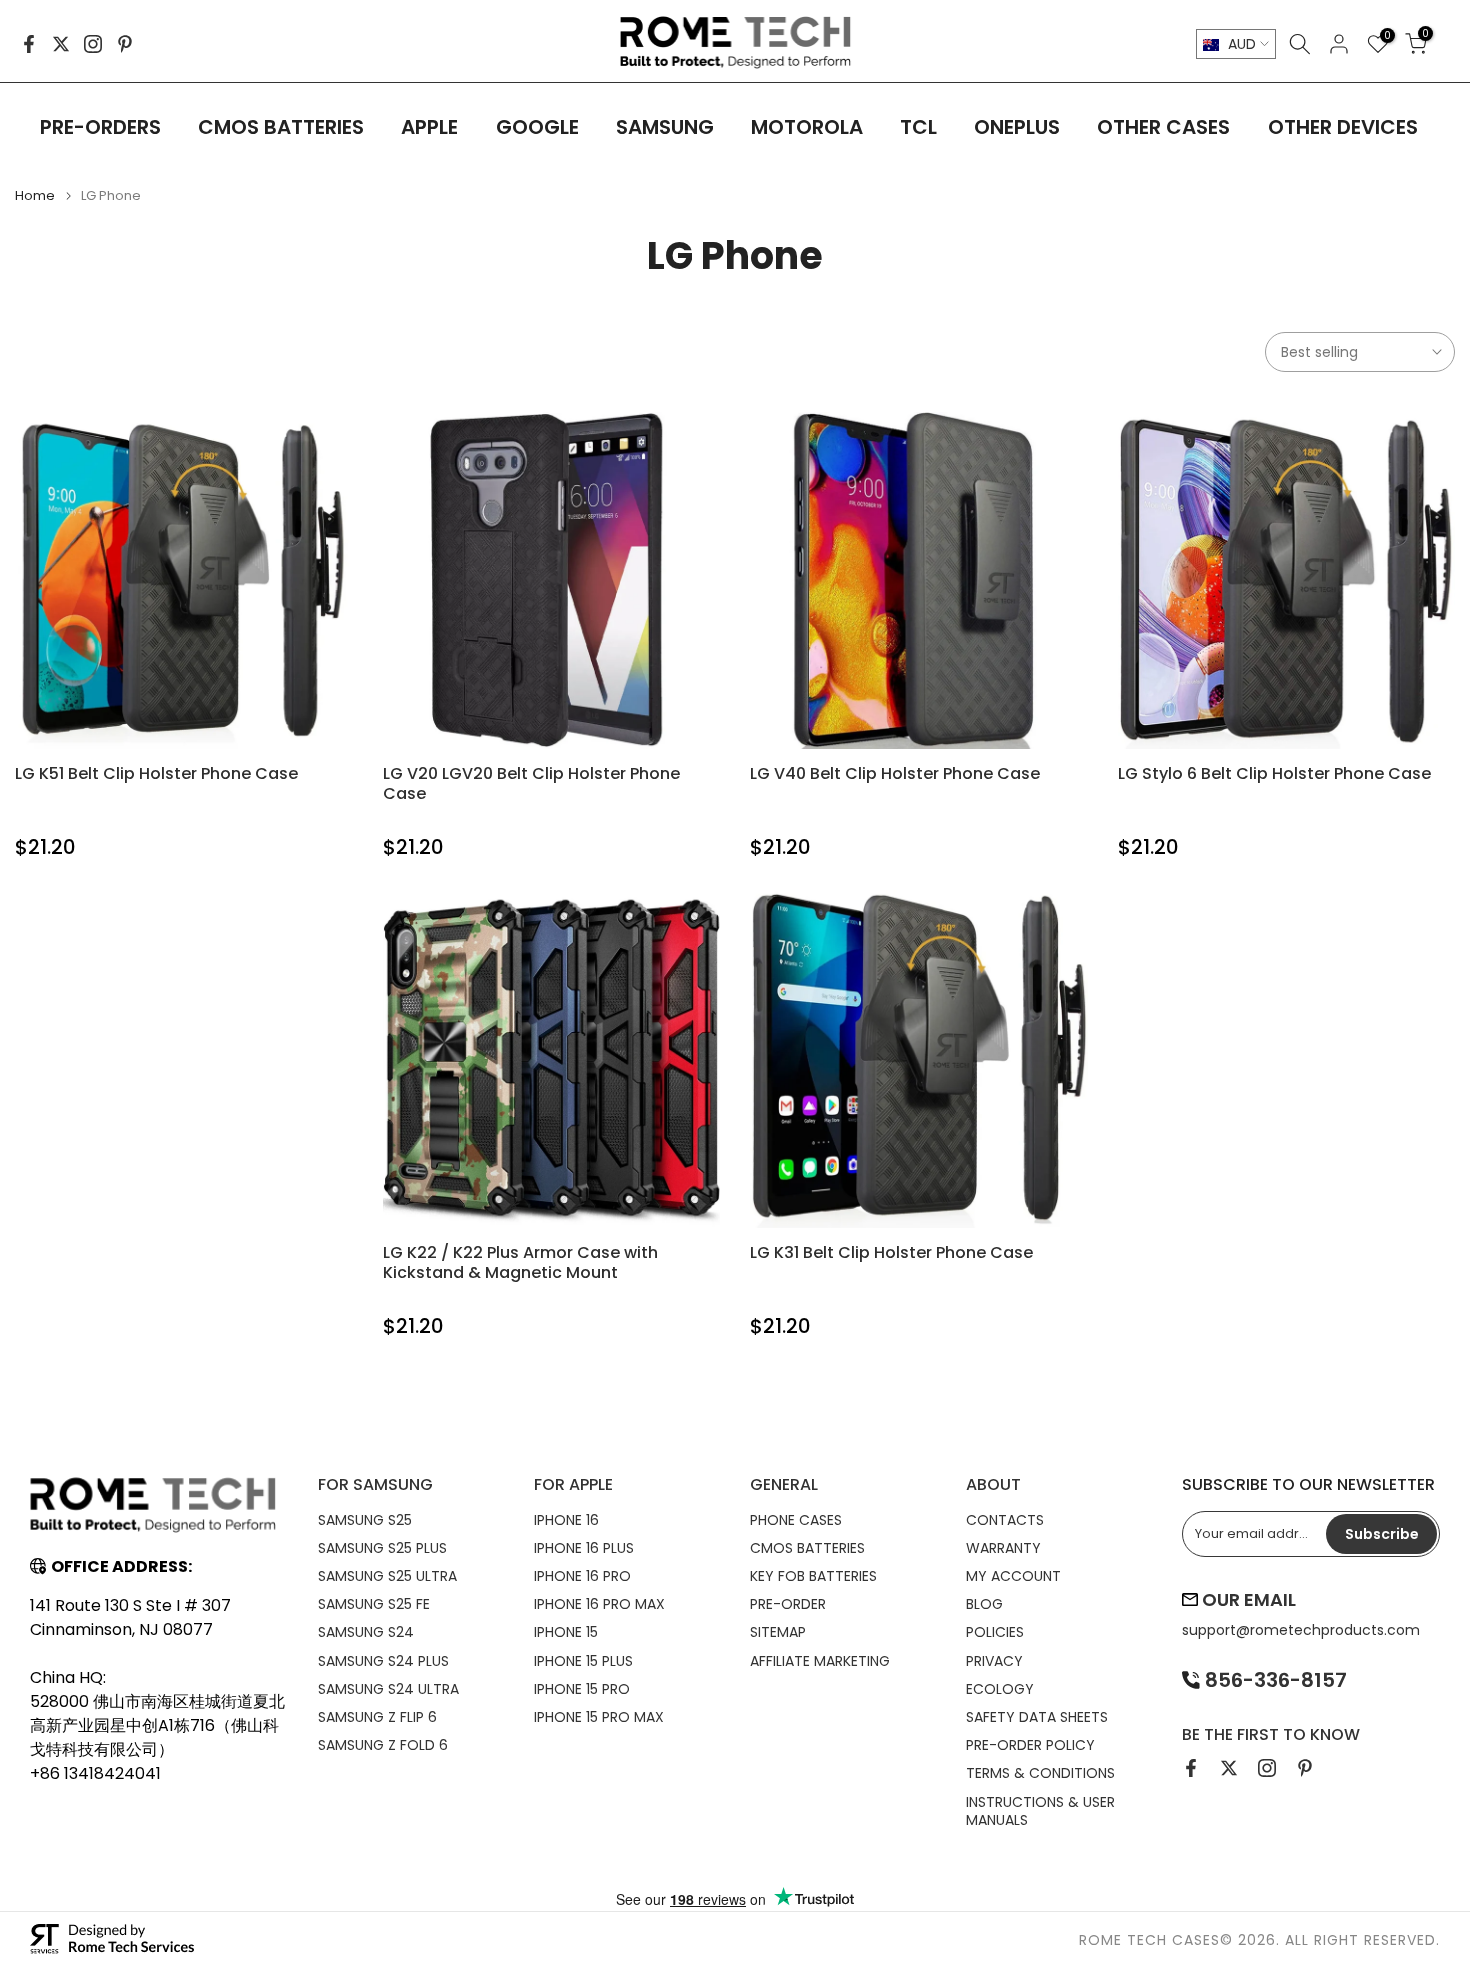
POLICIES (995, 1632)
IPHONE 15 (566, 1632)
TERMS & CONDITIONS (1040, 1773)
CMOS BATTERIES (281, 127)
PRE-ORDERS (100, 127)
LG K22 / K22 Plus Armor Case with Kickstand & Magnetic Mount (520, 1262)
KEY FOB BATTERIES (813, 1576)
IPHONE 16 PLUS (584, 1548)
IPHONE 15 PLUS (583, 1661)
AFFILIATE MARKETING (820, 1661)
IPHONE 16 (566, 1520)
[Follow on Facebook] (29, 44)
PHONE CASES (796, 1520)
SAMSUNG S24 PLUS (383, 1661)
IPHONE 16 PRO (582, 1576)
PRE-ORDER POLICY (1030, 1745)
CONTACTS (1005, 1520)
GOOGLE (537, 127)
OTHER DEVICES (1343, 127)
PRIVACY (994, 1661)
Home (35, 195)
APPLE (429, 127)
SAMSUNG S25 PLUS (382, 1548)
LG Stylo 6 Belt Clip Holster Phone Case (1274, 773)
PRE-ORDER (788, 1604)
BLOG (984, 1604)
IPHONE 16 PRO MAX (599, 1604)
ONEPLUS (1017, 127)
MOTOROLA (807, 127)
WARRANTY (1003, 1548)
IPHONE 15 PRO (582, 1689)
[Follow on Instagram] (93, 44)
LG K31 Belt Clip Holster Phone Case (891, 1252)
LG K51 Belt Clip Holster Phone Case (156, 773)
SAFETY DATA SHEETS (1037, 1717)
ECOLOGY (1000, 1689)
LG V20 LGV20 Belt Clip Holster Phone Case (531, 783)
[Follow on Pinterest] (125, 44)
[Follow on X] (61, 44)
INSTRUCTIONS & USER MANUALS (1040, 1811)
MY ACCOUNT (1013, 1576)
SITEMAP (778, 1632)
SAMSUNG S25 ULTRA (387, 1576)
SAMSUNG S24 (366, 1632)
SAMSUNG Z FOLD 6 (383, 1745)
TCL (918, 127)
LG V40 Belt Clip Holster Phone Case (895, 773)
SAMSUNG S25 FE (374, 1604)
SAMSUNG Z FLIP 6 (377, 1717)
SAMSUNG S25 (365, 1520)
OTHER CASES (1163, 127)
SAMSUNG (665, 127)
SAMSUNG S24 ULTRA (388, 1689)
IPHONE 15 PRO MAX (599, 1717)
